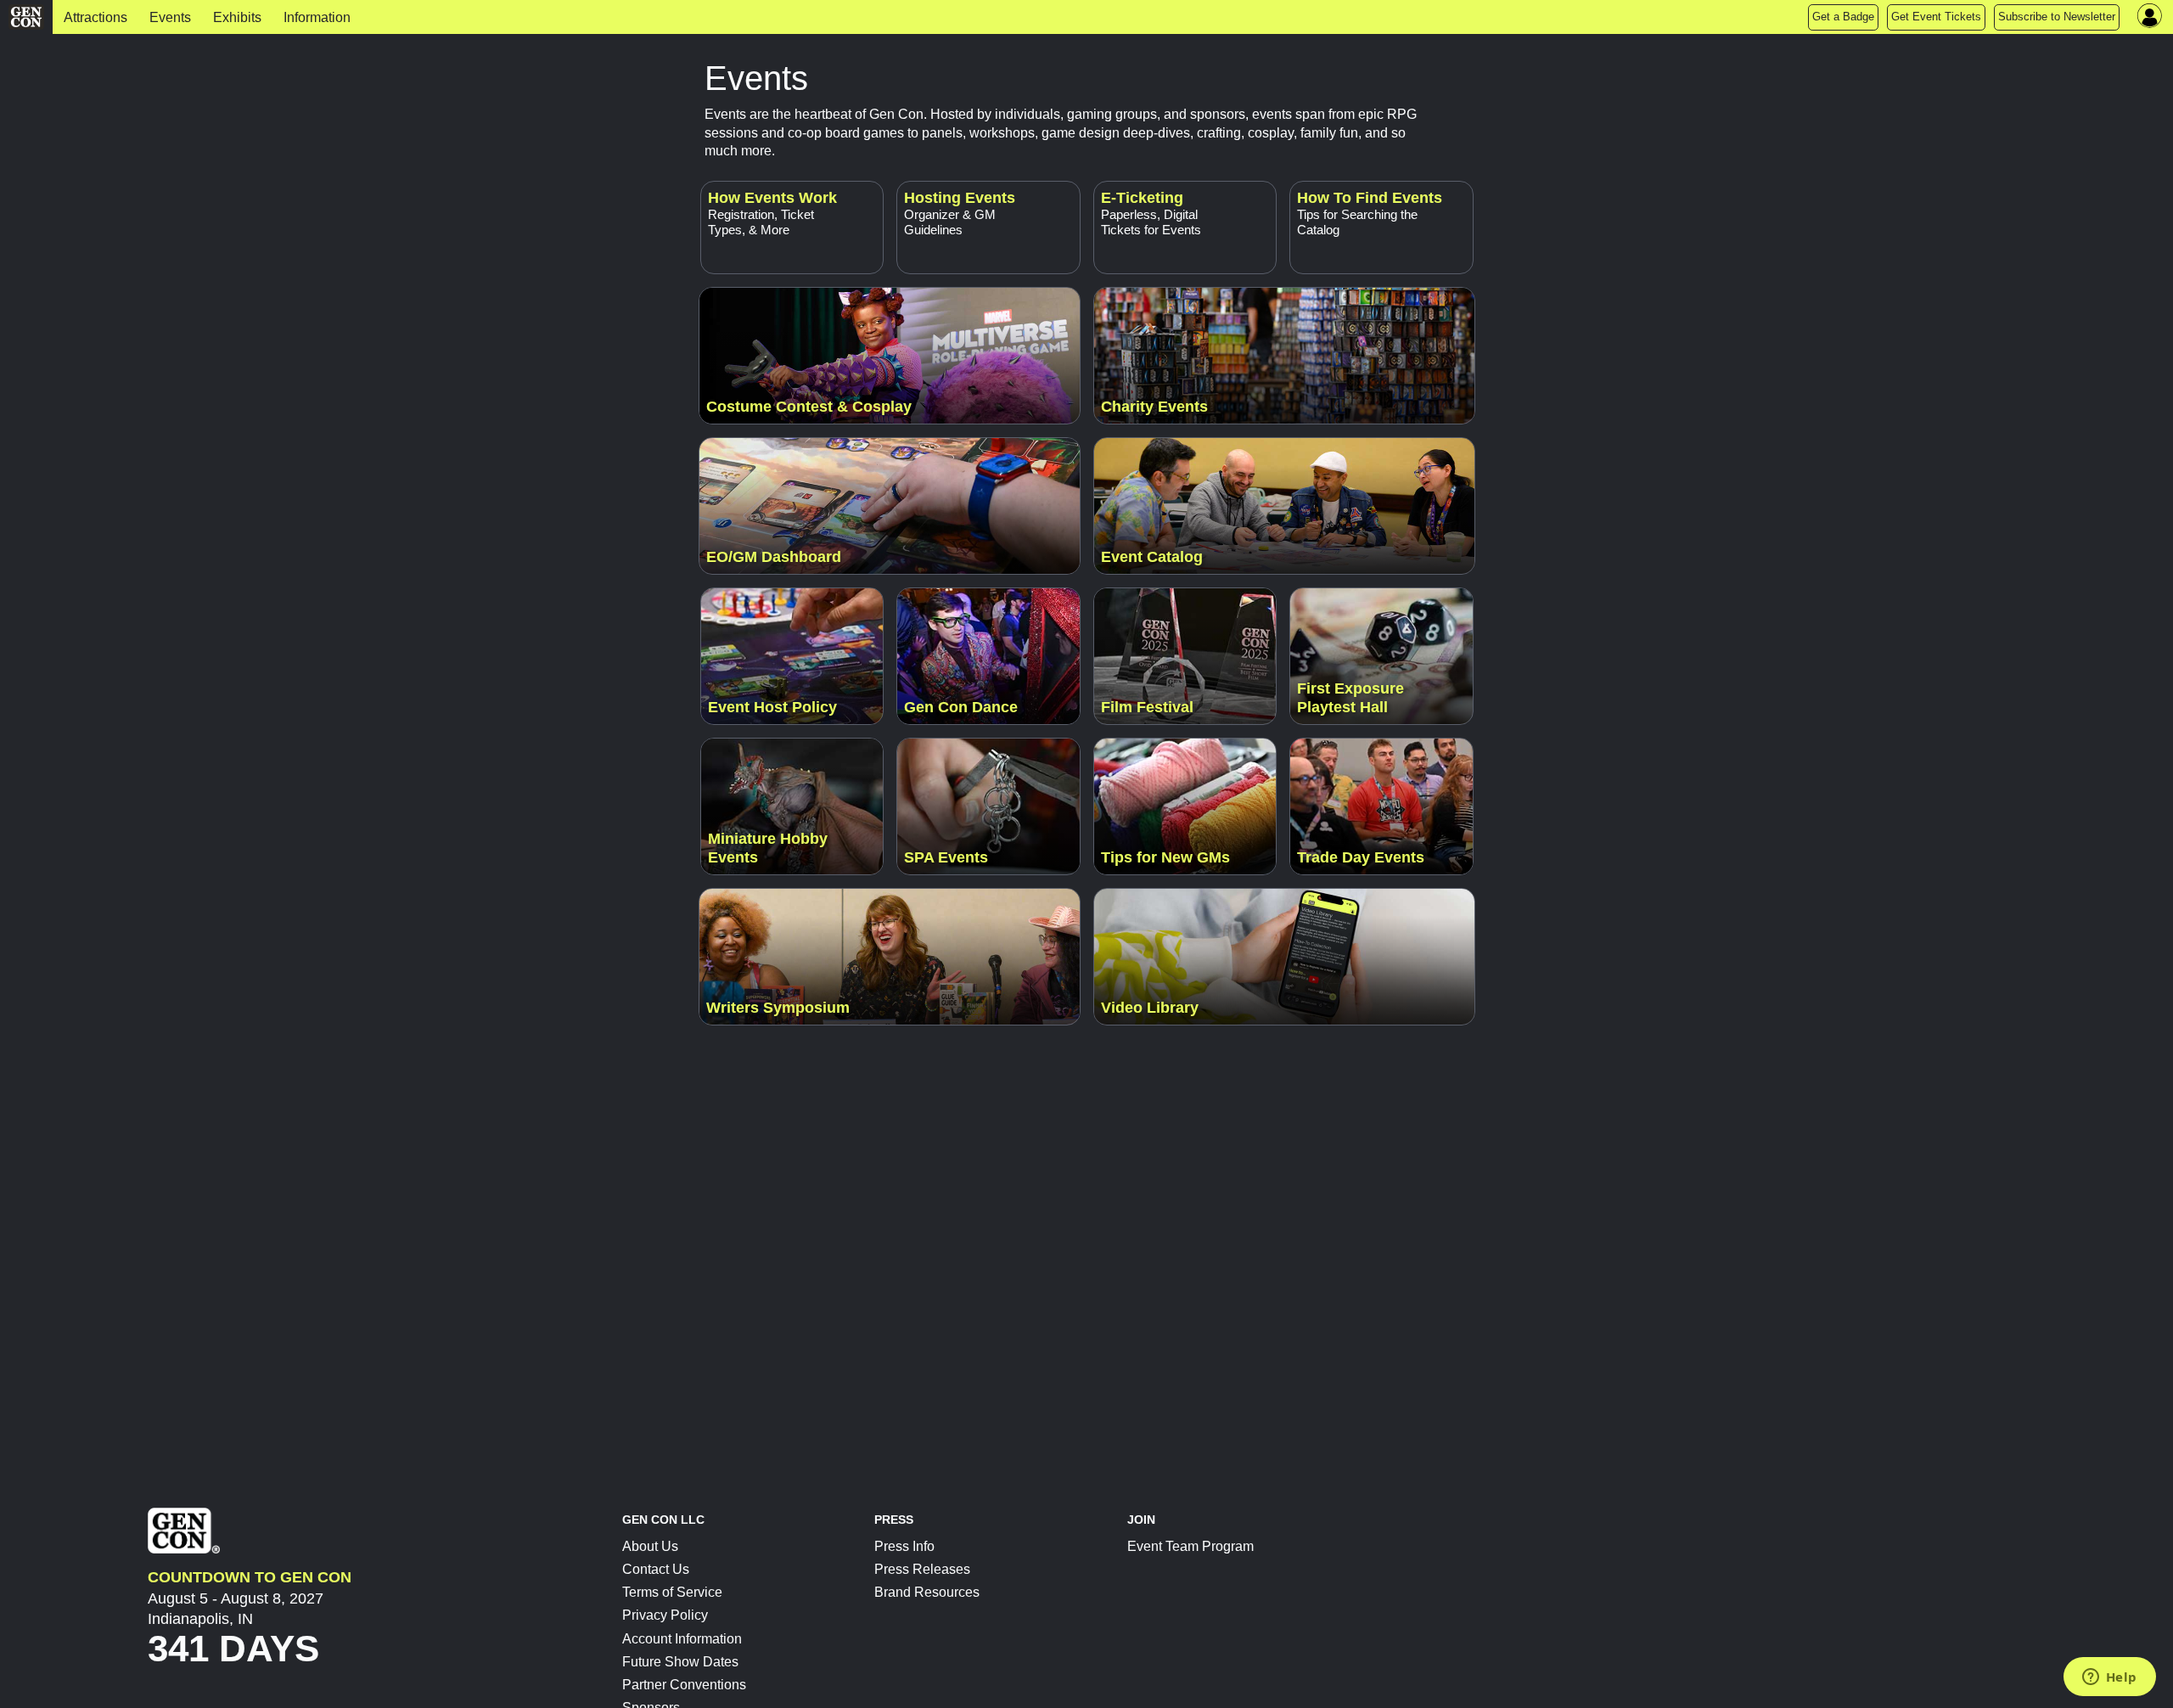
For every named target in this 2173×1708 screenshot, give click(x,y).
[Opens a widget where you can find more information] (2109, 1678)
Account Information (682, 1639)
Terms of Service (672, 1592)
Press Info (904, 1546)
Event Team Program (1190, 1546)
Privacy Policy (665, 1615)
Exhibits (237, 17)
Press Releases (922, 1569)
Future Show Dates (680, 1662)
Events (170, 17)
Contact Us (656, 1569)
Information (317, 17)
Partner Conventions (684, 1685)
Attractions (95, 17)
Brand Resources (927, 1592)
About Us (650, 1546)
